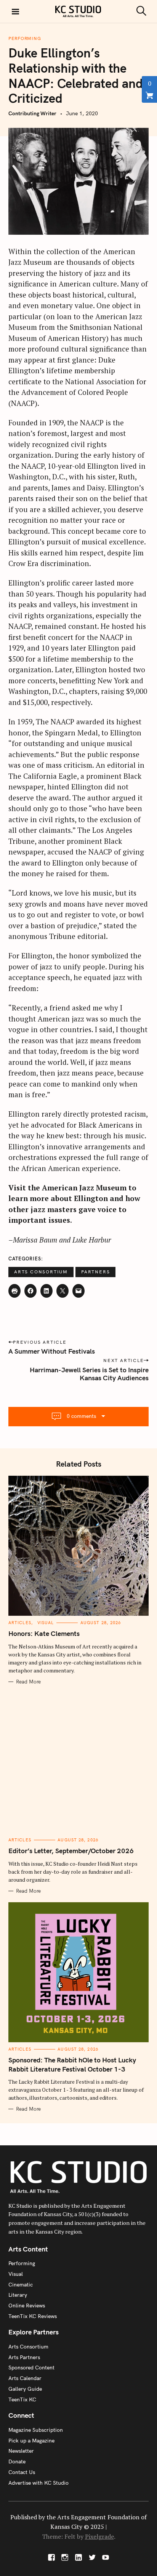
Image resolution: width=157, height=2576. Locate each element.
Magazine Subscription (36, 2430)
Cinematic (21, 2285)
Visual (46, 1623)
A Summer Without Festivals (52, 1351)
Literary (18, 2295)
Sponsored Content (31, 2368)
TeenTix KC (22, 2399)
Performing (25, 38)
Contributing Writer (32, 113)
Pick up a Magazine (31, 2441)
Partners (95, 1272)
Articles (20, 1623)
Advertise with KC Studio (38, 2483)
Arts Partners (24, 2357)
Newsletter (21, 2451)
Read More (28, 1682)
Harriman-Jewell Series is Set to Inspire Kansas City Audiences (89, 1374)
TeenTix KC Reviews (33, 2316)
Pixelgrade (99, 2536)
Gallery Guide (25, 2389)
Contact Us (22, 2472)
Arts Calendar (25, 2378)
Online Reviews (27, 2306)
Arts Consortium (41, 1272)
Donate (17, 2461)
